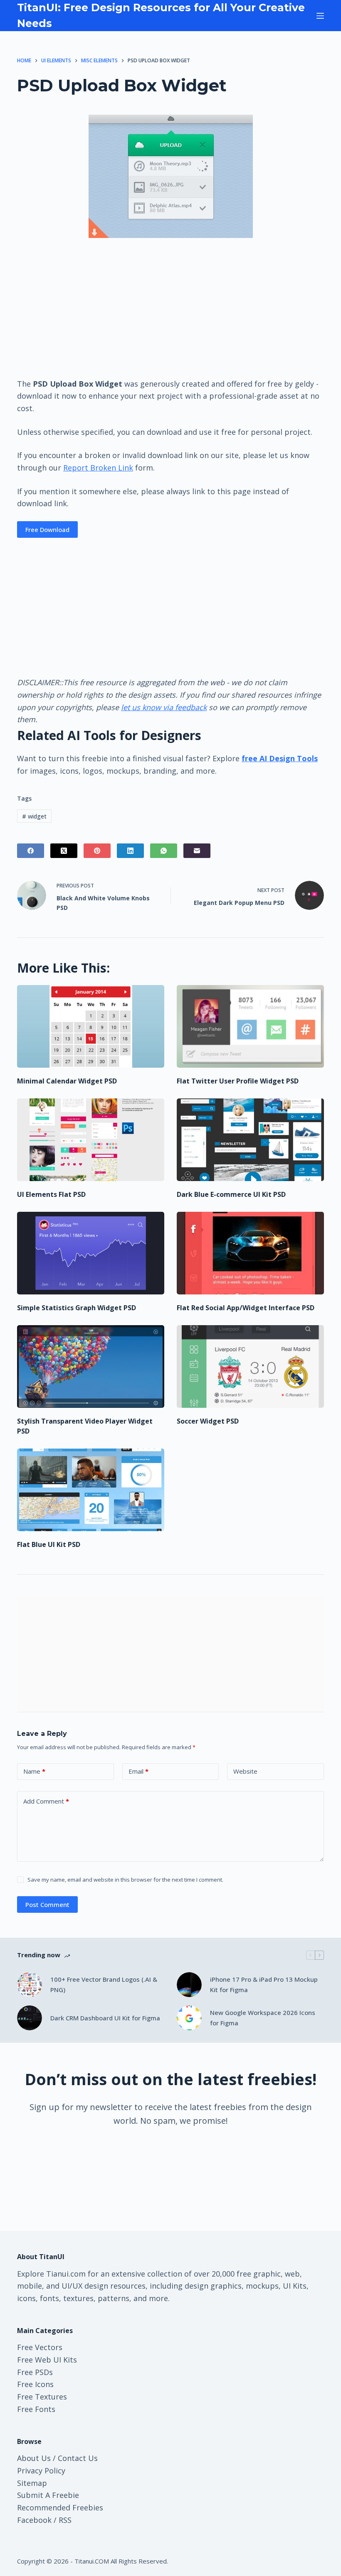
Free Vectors (40, 2347)
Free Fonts (36, 2409)
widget (34, 816)
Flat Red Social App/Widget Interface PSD (246, 1308)
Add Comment (46, 1801)
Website (245, 1771)
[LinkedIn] (130, 851)
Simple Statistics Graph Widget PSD (77, 1308)
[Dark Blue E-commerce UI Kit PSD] (250, 1140)
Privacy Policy (41, 2471)
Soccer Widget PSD (208, 1421)
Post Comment (47, 1904)
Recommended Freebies (60, 2507)
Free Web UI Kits (47, 2360)
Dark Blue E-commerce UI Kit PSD (231, 1194)
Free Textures (42, 2397)
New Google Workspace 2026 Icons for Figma (263, 2018)
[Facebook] (31, 851)
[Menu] (320, 16)
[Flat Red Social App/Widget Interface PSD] (250, 1253)
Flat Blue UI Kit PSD (49, 1544)
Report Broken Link (98, 468)
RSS (65, 2520)
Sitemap (32, 2483)
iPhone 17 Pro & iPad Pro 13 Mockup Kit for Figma (264, 1984)
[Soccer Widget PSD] (250, 1366)
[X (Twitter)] (64, 851)
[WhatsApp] (164, 851)
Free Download (47, 529)
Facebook (34, 2520)
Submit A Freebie (48, 2495)
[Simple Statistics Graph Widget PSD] (91, 1253)
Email (138, 1771)
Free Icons (35, 2384)
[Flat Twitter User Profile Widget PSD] (250, 1026)
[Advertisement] (170, 307)
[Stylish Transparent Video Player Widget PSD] (91, 1366)
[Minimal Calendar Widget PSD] (91, 1026)
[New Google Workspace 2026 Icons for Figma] (189, 2018)
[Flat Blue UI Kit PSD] (91, 1490)
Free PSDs (35, 2372)
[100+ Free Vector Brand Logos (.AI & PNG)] (30, 1985)
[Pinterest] (97, 851)
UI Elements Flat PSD (51, 1194)
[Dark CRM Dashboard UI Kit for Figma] (30, 2018)
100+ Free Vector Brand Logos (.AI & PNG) (104, 1984)
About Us (34, 2458)
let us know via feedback (164, 707)
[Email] (197, 851)
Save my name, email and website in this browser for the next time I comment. (125, 1880)
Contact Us (78, 2458)
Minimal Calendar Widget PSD (67, 1081)
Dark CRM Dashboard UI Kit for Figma (105, 2018)
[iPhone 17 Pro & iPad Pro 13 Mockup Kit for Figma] (189, 1985)
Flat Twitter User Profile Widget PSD (238, 1081)
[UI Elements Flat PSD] (91, 1140)
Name (34, 1771)
